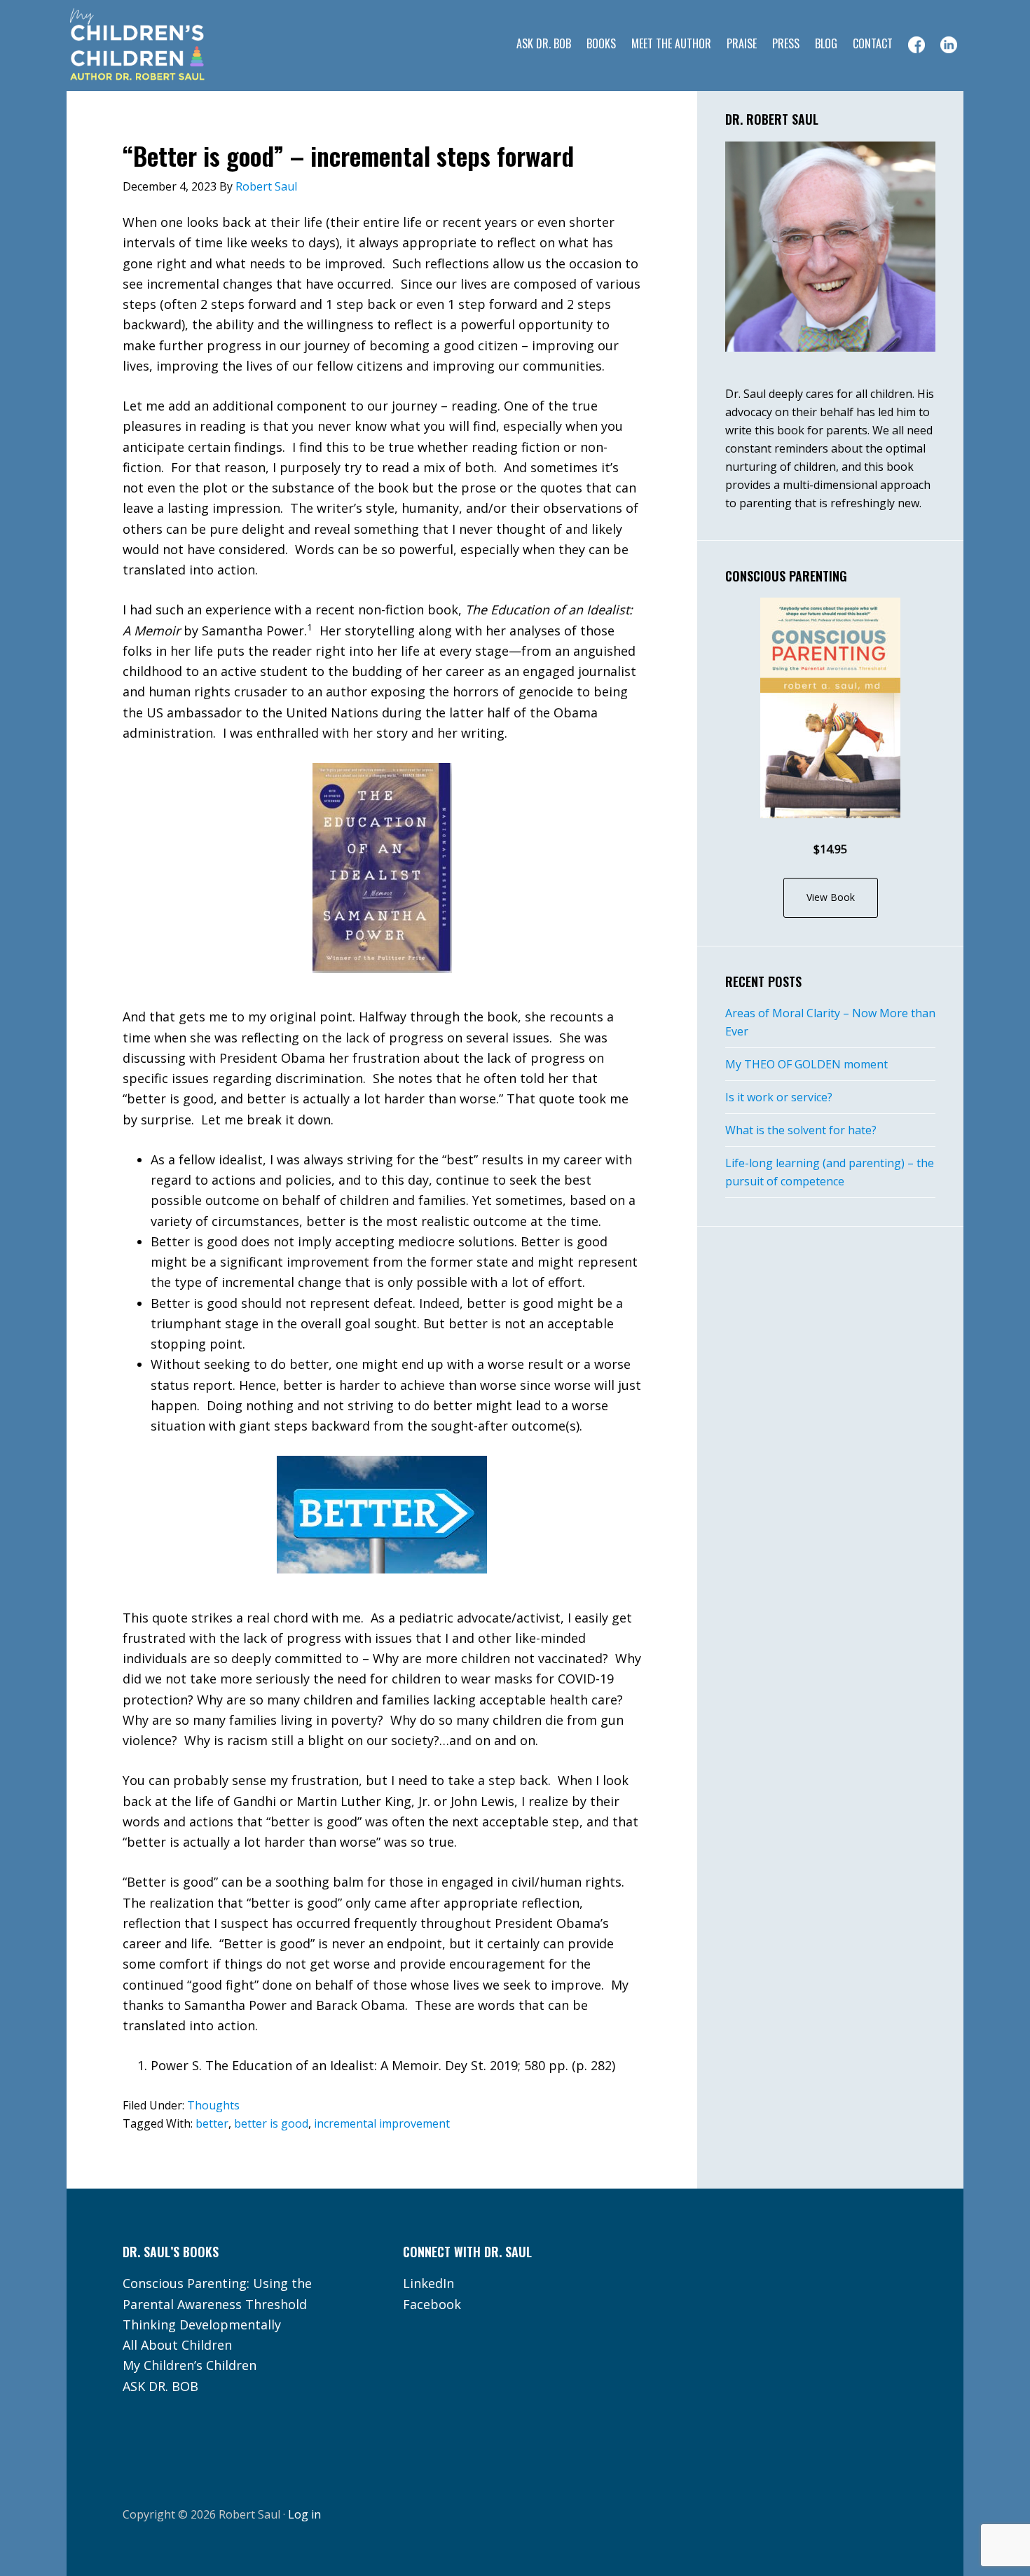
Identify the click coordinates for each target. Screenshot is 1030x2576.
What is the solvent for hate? (801, 1130)
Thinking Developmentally (202, 2324)
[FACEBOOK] (916, 45)
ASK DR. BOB (160, 2386)
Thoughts (213, 2105)
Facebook (432, 2304)
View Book (831, 897)
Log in (304, 2514)
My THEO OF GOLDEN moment (806, 1064)
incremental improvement (382, 2123)
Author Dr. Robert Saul (179, 46)
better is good (271, 2123)
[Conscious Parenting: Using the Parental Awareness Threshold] (830, 708)
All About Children (177, 2345)
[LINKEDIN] (949, 45)
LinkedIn (428, 2283)
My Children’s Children (190, 2365)
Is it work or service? (779, 1097)
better (212, 2123)
